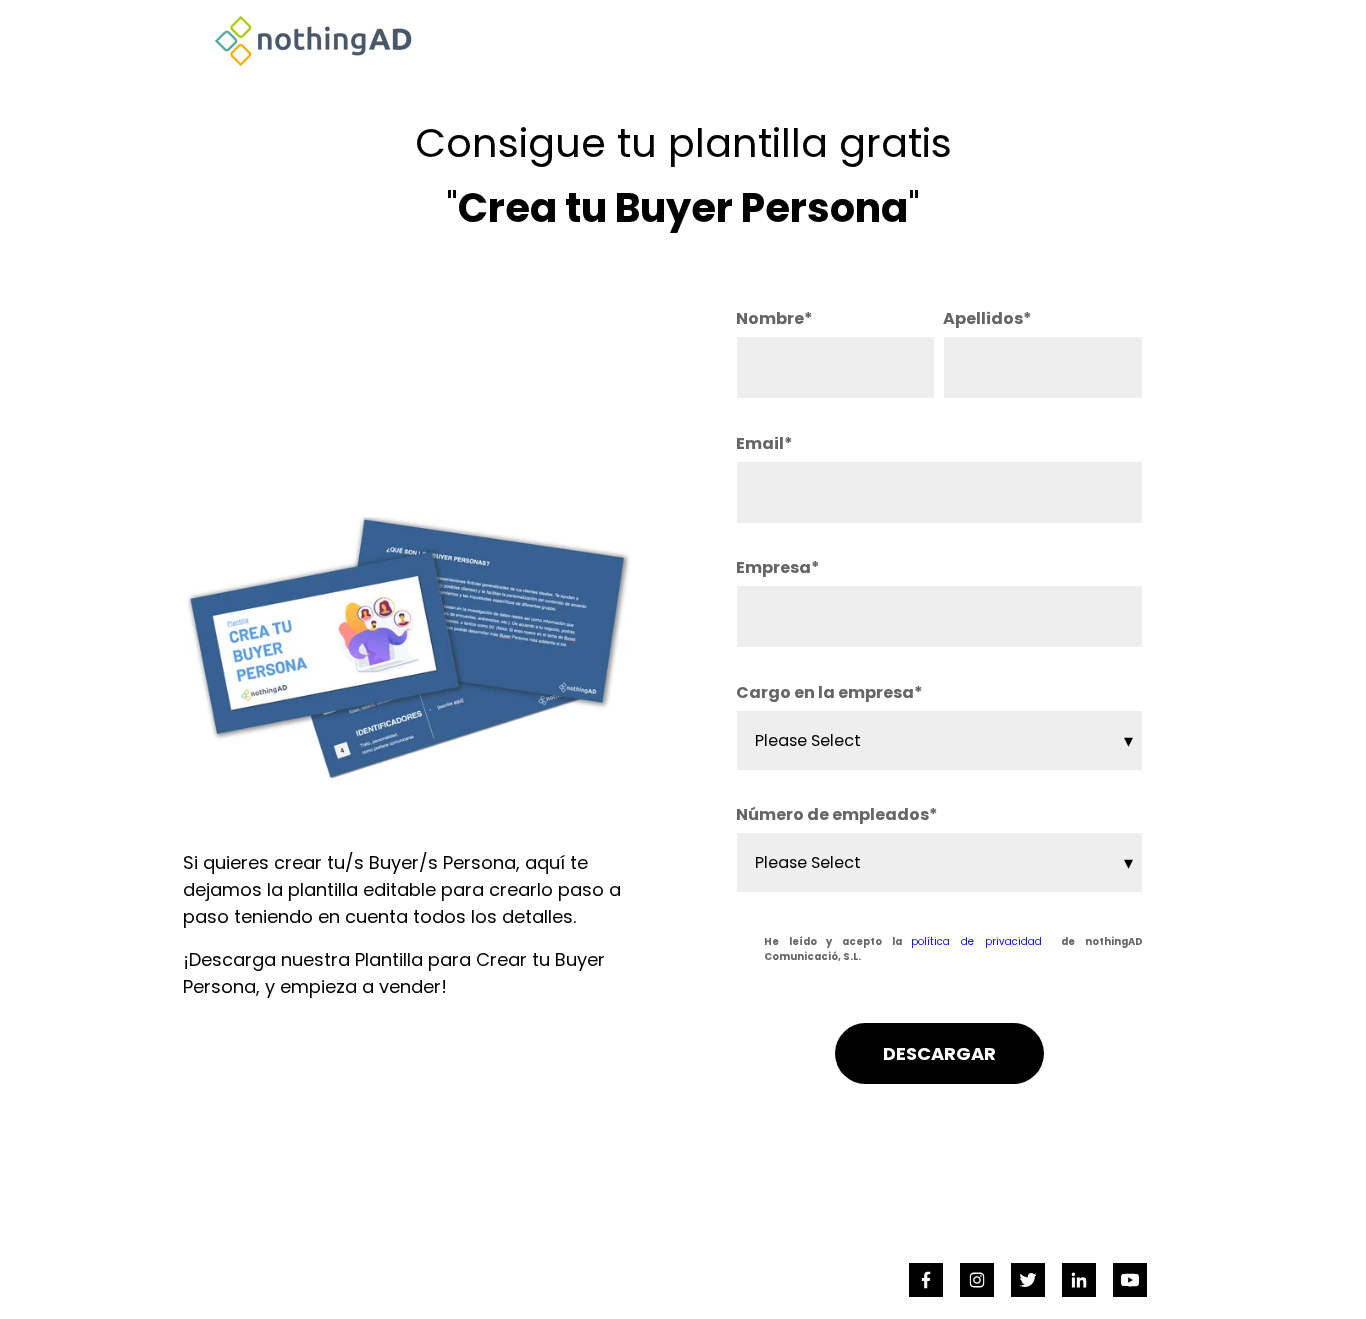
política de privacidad (976, 941)
